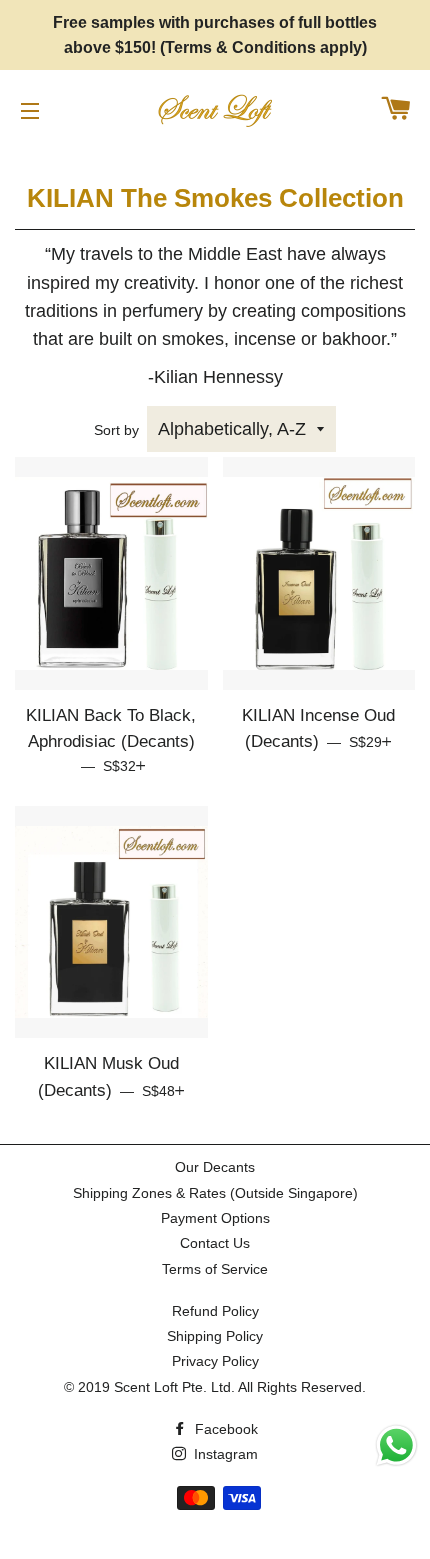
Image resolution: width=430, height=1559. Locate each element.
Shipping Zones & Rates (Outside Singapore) (215, 1193)
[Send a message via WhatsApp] (396, 1445)
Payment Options (215, 1218)
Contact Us (215, 1243)
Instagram (224, 1454)
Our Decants (215, 1167)
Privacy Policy (215, 1361)
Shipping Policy (215, 1336)
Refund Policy (215, 1311)
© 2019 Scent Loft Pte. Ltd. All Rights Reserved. (215, 1387)
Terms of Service (215, 1269)
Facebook (224, 1429)
